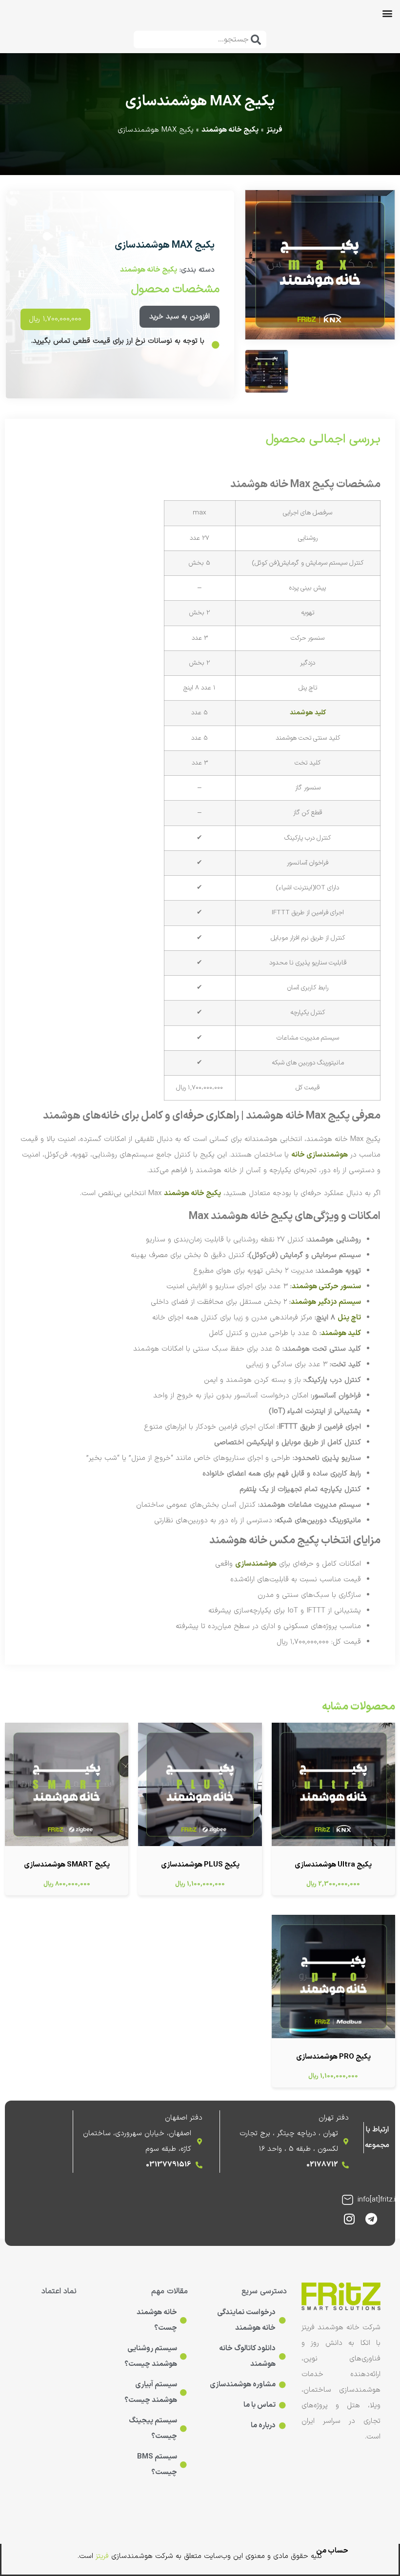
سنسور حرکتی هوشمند (326, 1287)
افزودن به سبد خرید (180, 317)
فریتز (274, 130)
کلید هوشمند (308, 713)
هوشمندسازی (256, 1564)
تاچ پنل (349, 1318)
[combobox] (200, 39)
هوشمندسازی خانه (320, 1155)
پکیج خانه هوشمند (230, 130)
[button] (387, 13)
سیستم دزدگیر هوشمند (326, 1302)
